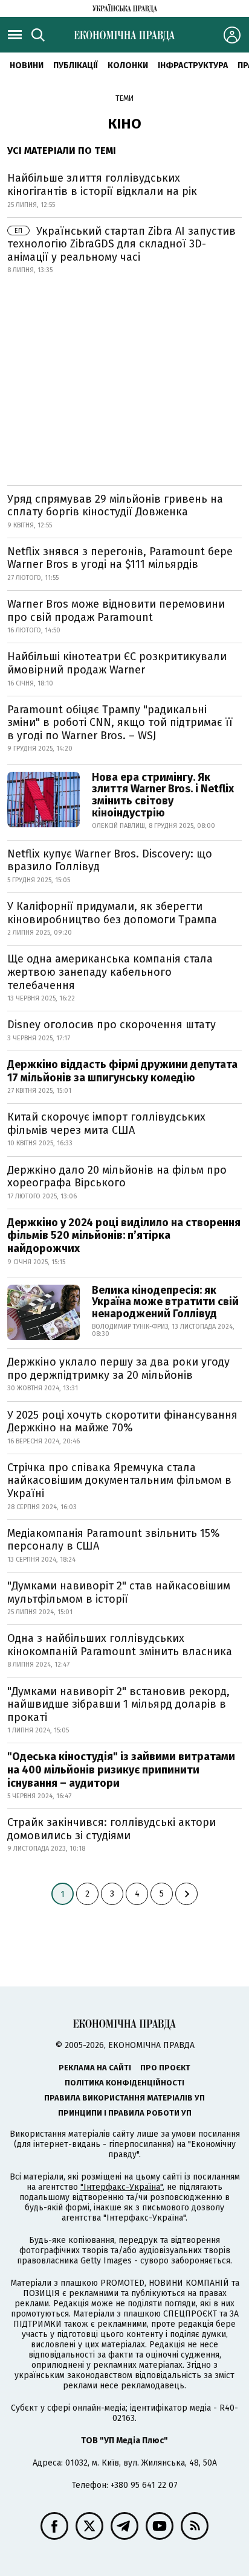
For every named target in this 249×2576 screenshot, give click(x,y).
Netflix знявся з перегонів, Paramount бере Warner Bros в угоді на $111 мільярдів (120, 558)
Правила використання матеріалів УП (124, 2098)
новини (27, 65)
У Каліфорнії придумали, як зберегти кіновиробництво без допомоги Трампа (112, 913)
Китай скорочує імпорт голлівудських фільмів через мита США (106, 1124)
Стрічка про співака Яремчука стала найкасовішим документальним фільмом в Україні (119, 1480)
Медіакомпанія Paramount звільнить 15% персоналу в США (114, 1540)
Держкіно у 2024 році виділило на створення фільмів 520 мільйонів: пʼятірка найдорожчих (124, 1236)
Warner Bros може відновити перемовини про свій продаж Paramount (116, 611)
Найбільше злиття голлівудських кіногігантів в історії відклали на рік (102, 185)
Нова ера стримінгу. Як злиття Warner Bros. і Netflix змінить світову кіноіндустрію (163, 795)
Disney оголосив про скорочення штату (112, 1025)
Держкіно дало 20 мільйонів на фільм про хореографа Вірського (117, 1177)
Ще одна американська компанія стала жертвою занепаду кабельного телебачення (110, 972)
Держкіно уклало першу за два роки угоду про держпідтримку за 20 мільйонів (118, 1369)
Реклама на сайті (95, 2068)
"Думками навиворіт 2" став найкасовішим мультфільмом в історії (119, 1592)
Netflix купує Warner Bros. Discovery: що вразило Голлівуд (110, 860)
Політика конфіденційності (124, 2083)
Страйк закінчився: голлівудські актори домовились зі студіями (112, 1829)
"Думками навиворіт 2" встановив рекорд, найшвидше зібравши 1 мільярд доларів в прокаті (118, 1704)
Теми (124, 98)
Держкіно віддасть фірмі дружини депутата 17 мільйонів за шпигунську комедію (122, 1071)
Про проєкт (165, 2068)
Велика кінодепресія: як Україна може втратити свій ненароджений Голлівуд (165, 1302)
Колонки (128, 65)
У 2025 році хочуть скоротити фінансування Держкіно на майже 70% (122, 1422)
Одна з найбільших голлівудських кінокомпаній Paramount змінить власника (120, 1645)
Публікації (76, 65)
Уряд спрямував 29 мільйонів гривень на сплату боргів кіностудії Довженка (115, 506)
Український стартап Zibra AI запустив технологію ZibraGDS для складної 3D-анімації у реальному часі (121, 244)
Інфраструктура (193, 65)
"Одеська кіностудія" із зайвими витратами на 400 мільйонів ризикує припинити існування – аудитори (121, 1770)
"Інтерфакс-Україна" (121, 2187)
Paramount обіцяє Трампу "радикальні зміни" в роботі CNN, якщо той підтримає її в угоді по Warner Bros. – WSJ (120, 723)
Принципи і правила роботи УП (125, 2113)
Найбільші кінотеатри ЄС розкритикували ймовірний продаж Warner (117, 663)
